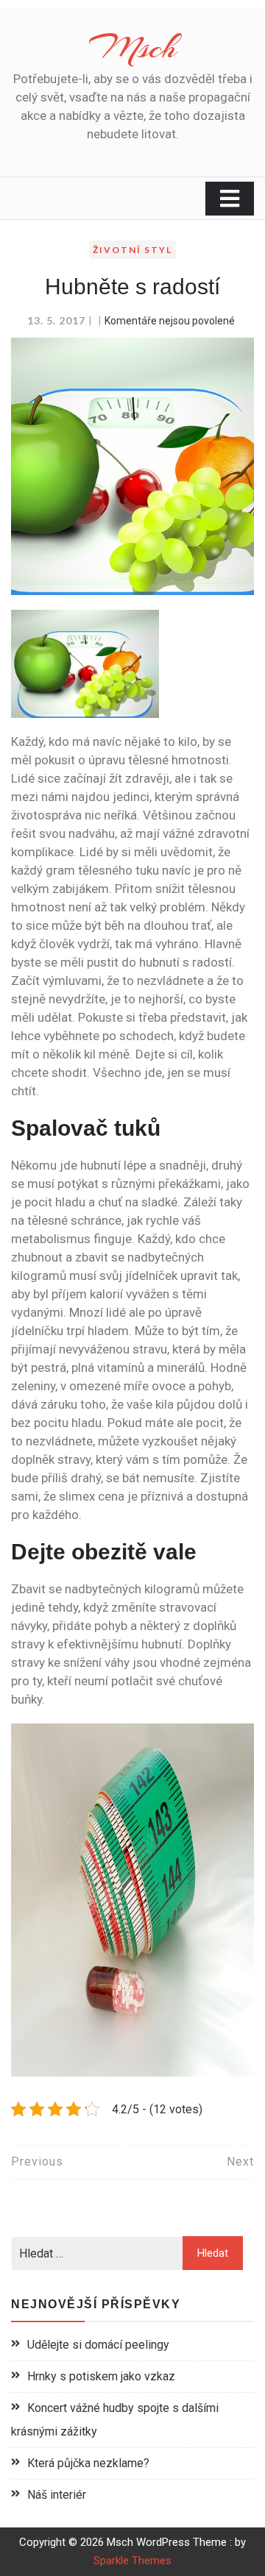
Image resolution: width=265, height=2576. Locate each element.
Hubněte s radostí (132, 287)
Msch (133, 47)
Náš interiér (57, 2495)
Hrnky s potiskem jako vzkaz (101, 2376)
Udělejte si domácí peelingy (98, 2345)
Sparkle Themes (132, 2561)
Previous (37, 2162)
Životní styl (132, 250)
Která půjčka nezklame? (88, 2463)
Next (240, 2162)
